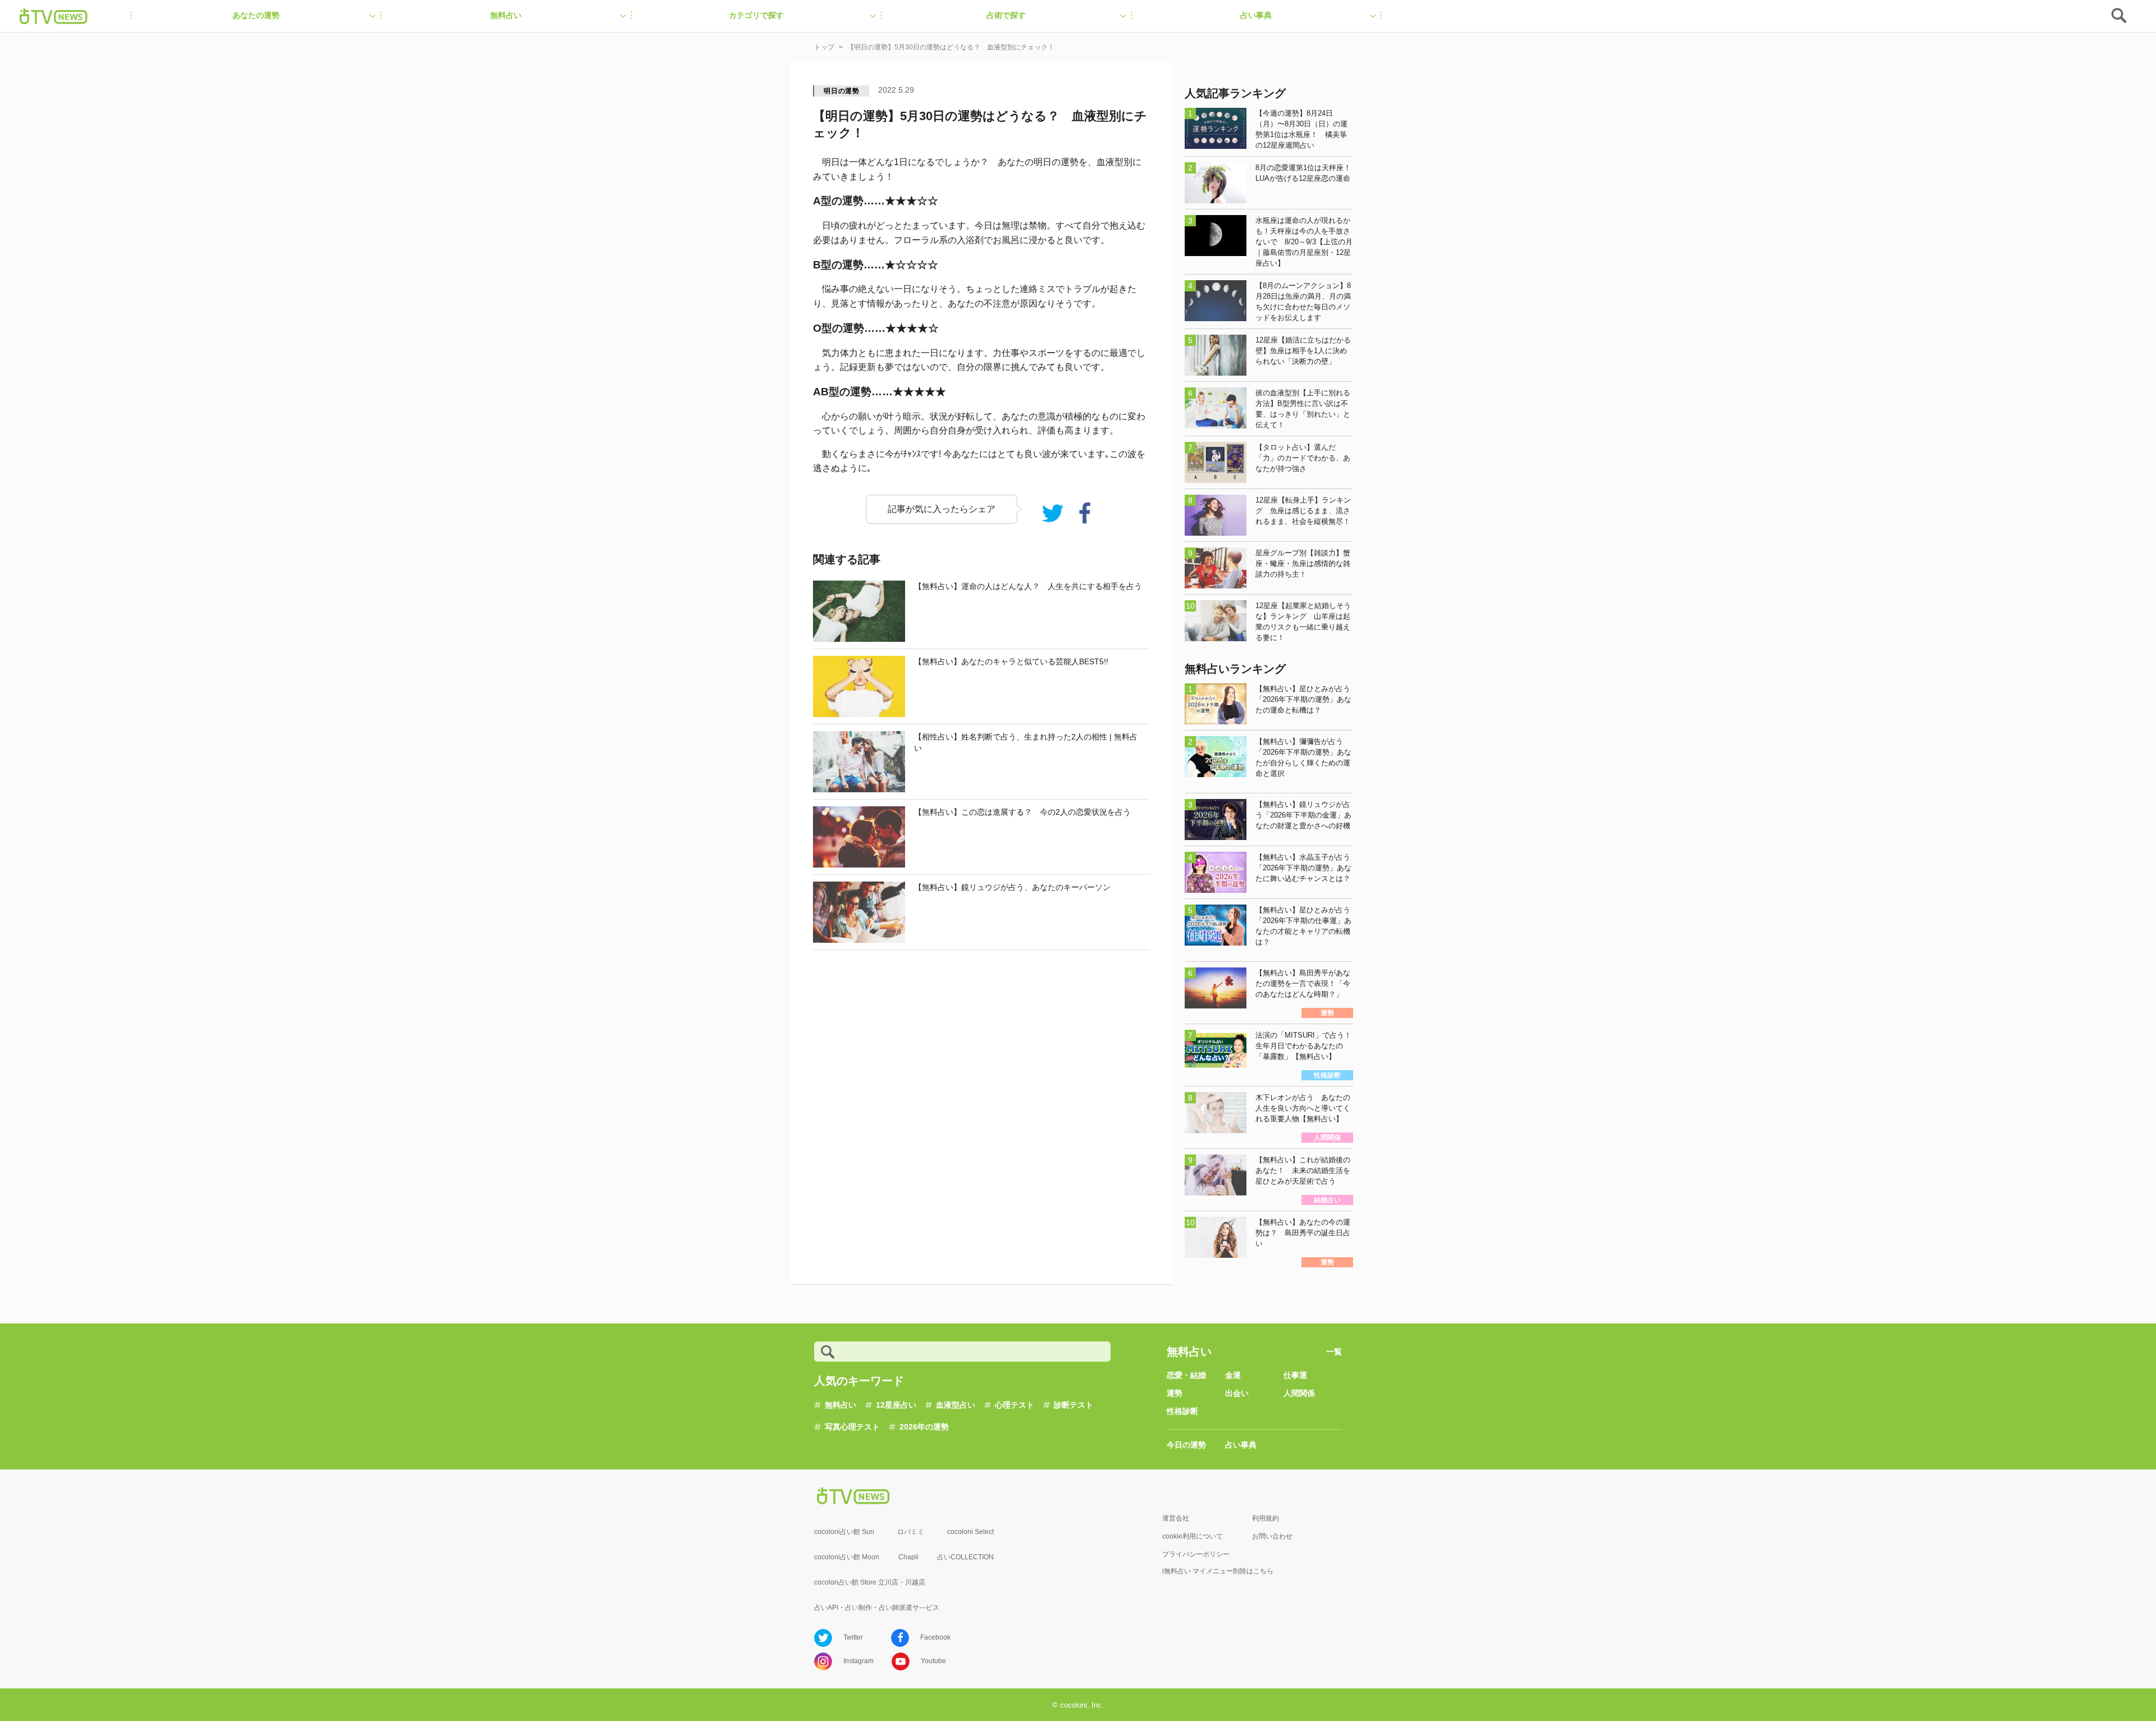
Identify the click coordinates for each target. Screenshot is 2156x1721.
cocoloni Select (970, 1532)
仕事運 (1295, 1375)
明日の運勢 (842, 91)
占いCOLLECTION (965, 1557)
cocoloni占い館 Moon (847, 1557)
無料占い (841, 1405)
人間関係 (1299, 1393)
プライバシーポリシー (1196, 1554)
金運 (1233, 1375)
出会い (1237, 1393)
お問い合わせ (1272, 1536)
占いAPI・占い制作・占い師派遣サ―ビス (877, 1608)
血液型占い (956, 1405)
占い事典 (1241, 1445)
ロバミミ (911, 1532)
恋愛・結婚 (1186, 1375)
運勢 (1175, 1393)
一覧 (1334, 1352)
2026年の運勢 (924, 1427)
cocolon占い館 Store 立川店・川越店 (870, 1582)
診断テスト (1074, 1405)
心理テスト (1015, 1405)
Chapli (908, 1557)
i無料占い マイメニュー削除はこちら (1218, 1571)
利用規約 (1266, 1518)
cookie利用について (1193, 1536)
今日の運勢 (1186, 1445)
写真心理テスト (852, 1427)
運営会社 (1176, 1518)
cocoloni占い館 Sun (844, 1532)
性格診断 (1182, 1411)
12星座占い (896, 1405)
